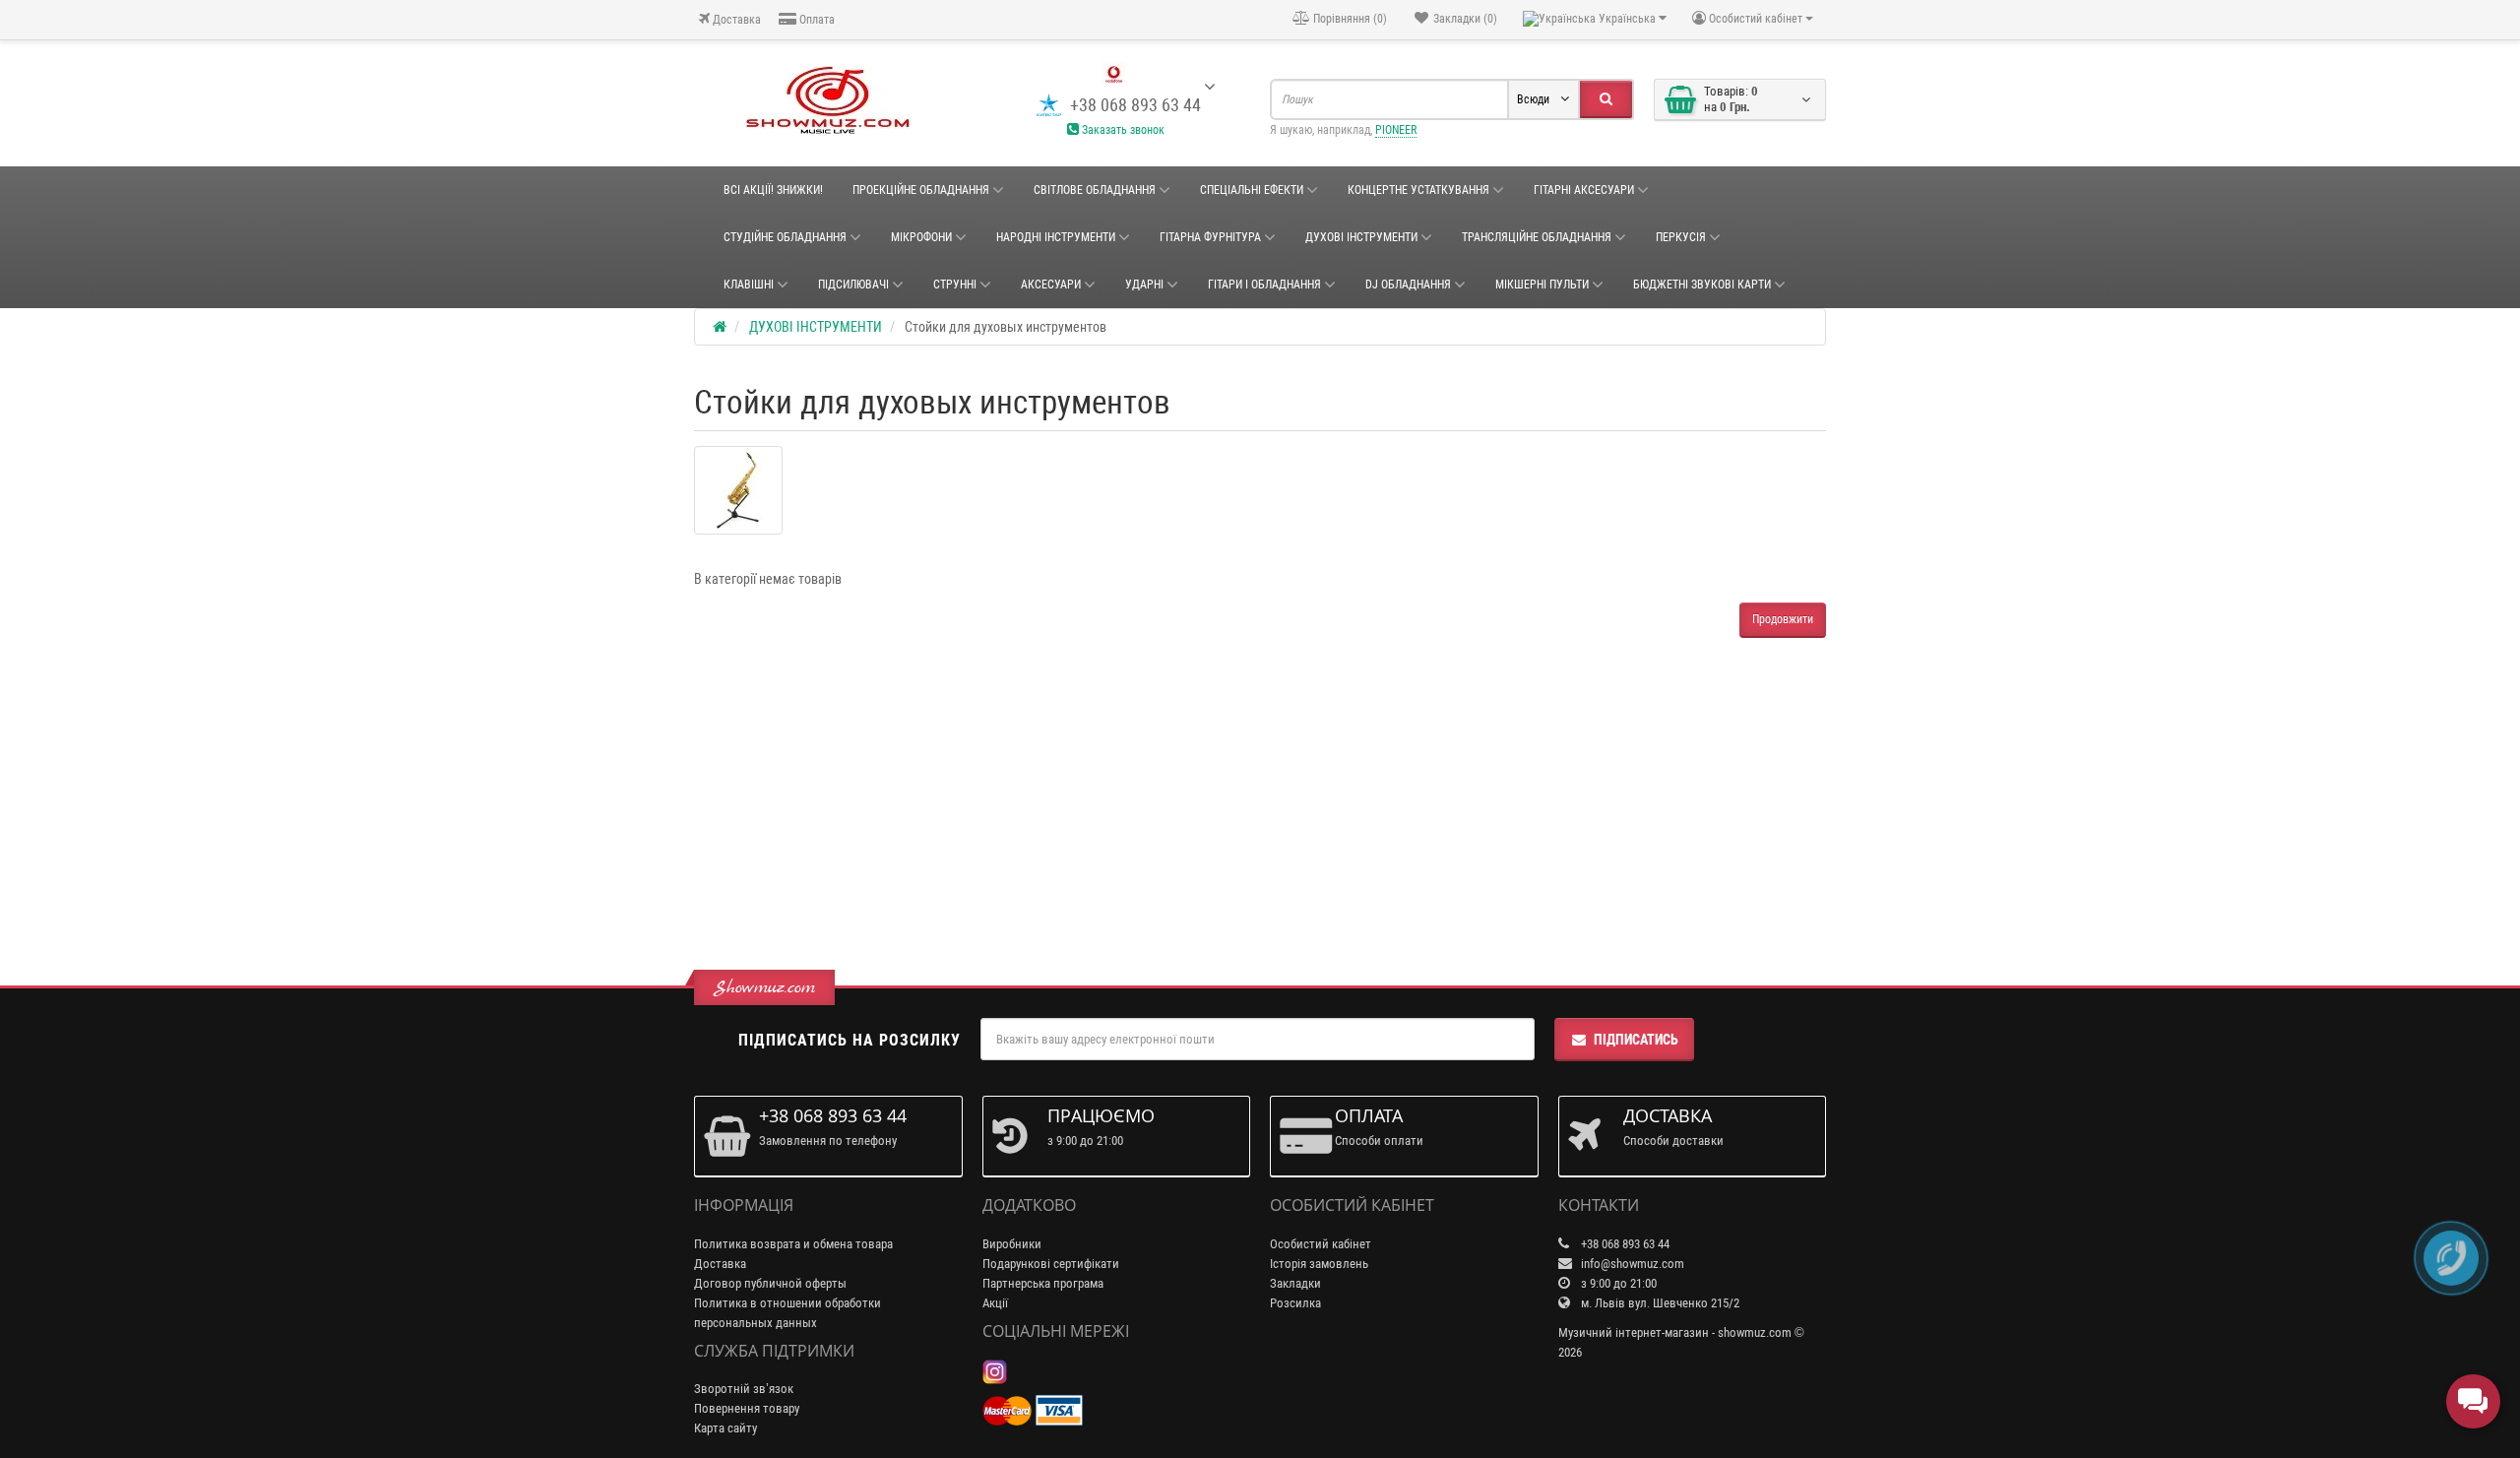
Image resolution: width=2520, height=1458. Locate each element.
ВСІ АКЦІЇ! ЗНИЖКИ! (773, 190)
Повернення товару (747, 1408)
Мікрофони (921, 237)
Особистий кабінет (1321, 1244)
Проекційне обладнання (921, 190)
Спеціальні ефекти (1252, 190)
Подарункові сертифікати (1051, 1264)
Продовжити (1783, 619)
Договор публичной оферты (770, 1283)
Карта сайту (725, 1428)
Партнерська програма (1043, 1283)
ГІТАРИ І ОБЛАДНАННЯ (1264, 285)
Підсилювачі (853, 285)
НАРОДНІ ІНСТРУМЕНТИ (1056, 237)
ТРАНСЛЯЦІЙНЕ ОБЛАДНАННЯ (1537, 237)
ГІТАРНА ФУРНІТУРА (1210, 237)
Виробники (1012, 1244)
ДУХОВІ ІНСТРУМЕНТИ (1361, 237)
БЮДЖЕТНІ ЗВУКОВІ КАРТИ (1702, 285)
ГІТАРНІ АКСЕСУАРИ (1584, 190)
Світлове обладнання (1095, 190)
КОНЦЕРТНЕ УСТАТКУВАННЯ (1418, 190)
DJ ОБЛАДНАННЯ (1408, 285)
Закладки (1295, 1283)
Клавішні (749, 285)
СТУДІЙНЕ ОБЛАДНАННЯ (785, 237)
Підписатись (1636, 1040)
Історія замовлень (1319, 1264)
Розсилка (1295, 1303)
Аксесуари (1051, 285)
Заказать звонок (1122, 130)
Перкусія (1681, 237)
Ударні (1144, 285)
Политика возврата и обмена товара (793, 1244)
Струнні (955, 285)
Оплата (816, 20)
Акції (995, 1303)
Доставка (735, 20)
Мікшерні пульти (1542, 285)
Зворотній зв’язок (744, 1389)
